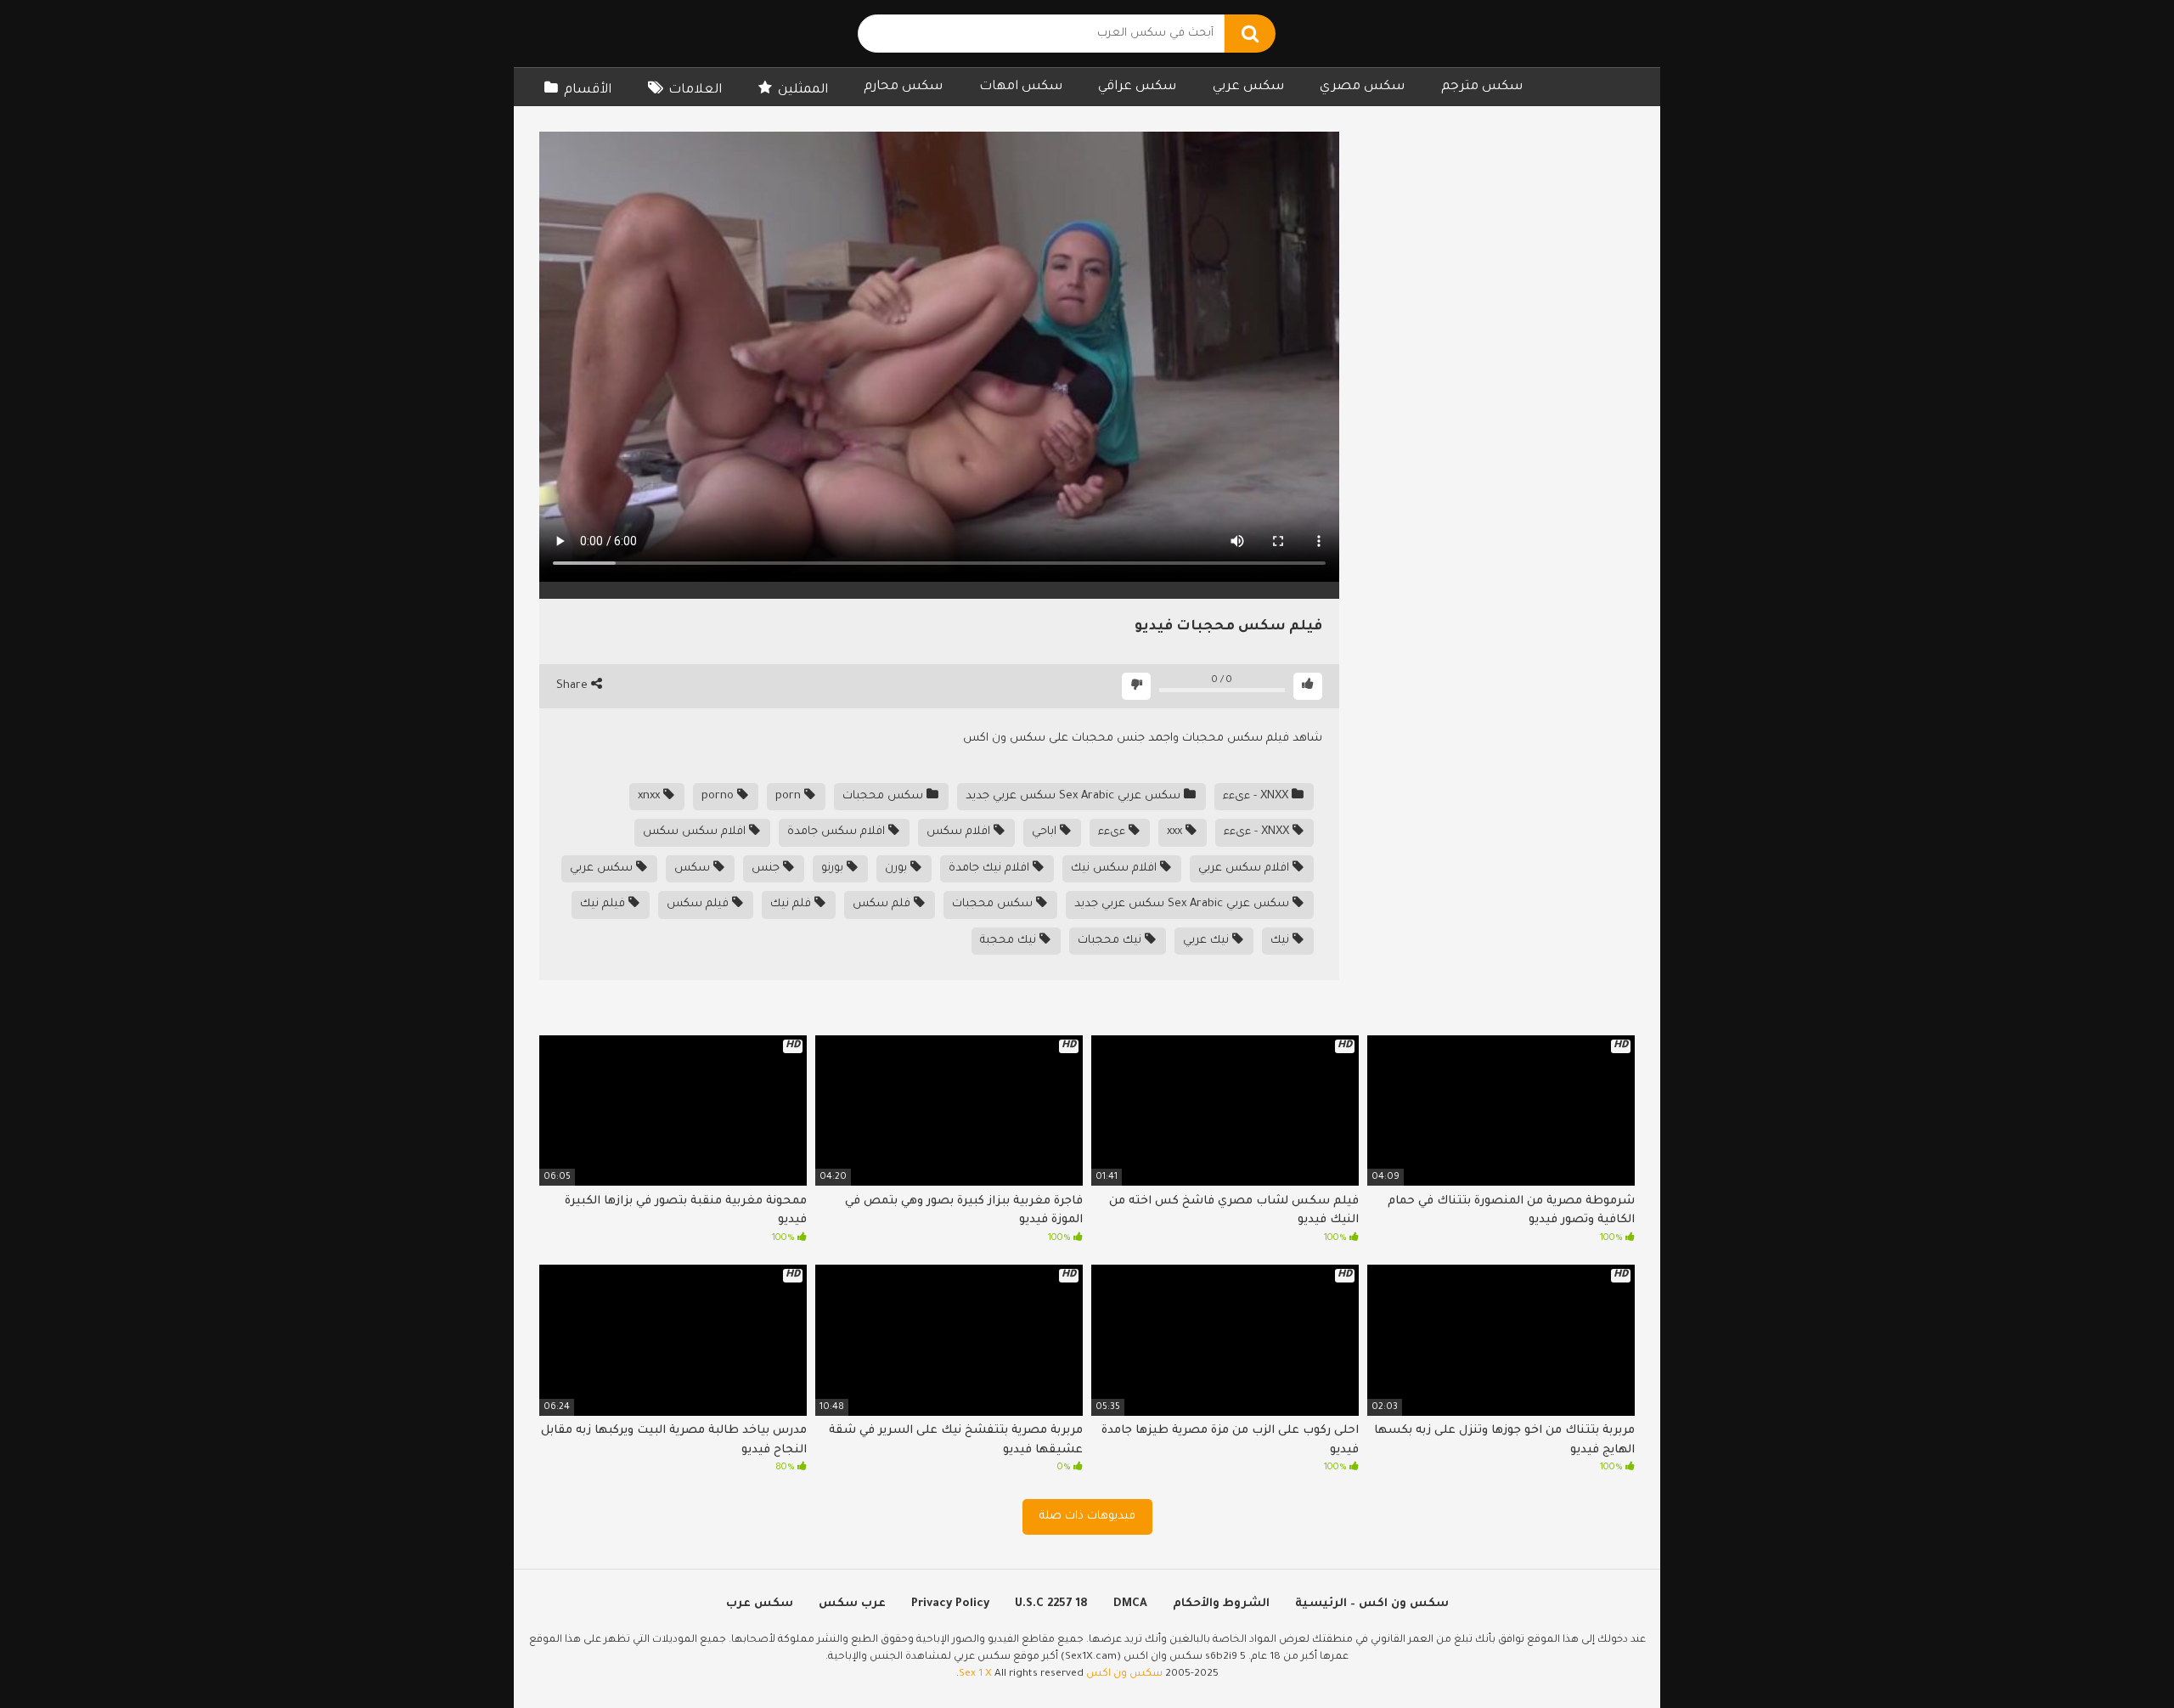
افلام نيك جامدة (991, 868)
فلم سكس (883, 904)
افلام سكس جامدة (838, 832)
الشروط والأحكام (1221, 1604)
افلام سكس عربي (1245, 868)
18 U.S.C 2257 (1051, 1604)
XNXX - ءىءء (1257, 796)
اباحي (1046, 832)
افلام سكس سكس (696, 832)
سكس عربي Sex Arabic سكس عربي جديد (1075, 796)
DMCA (1130, 1604)
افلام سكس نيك (1115, 868)
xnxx (651, 796)
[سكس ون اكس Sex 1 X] (650, 34)
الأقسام (588, 90)
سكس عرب (760, 1604)
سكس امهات (1021, 87)
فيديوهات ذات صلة (1087, 1516)
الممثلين (803, 90)
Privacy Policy (950, 1604)
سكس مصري (1362, 87)
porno (719, 796)
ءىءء (1113, 832)
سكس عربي (1248, 87)
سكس (694, 868)
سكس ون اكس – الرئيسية (1372, 1604)
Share (574, 686)
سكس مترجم (1482, 87)
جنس (767, 868)
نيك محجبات (1111, 941)
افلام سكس (960, 832)
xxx (1176, 832)
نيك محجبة (1010, 941)
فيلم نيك (604, 904)
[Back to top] (2117, 1657)
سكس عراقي (1137, 87)
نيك (1281, 941)
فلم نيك (792, 904)
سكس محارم (903, 87)
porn (790, 796)
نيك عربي (1208, 941)
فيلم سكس (699, 904)
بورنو (834, 868)
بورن (898, 868)
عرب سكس (852, 1604)
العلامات (695, 90)
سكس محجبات (884, 796)
